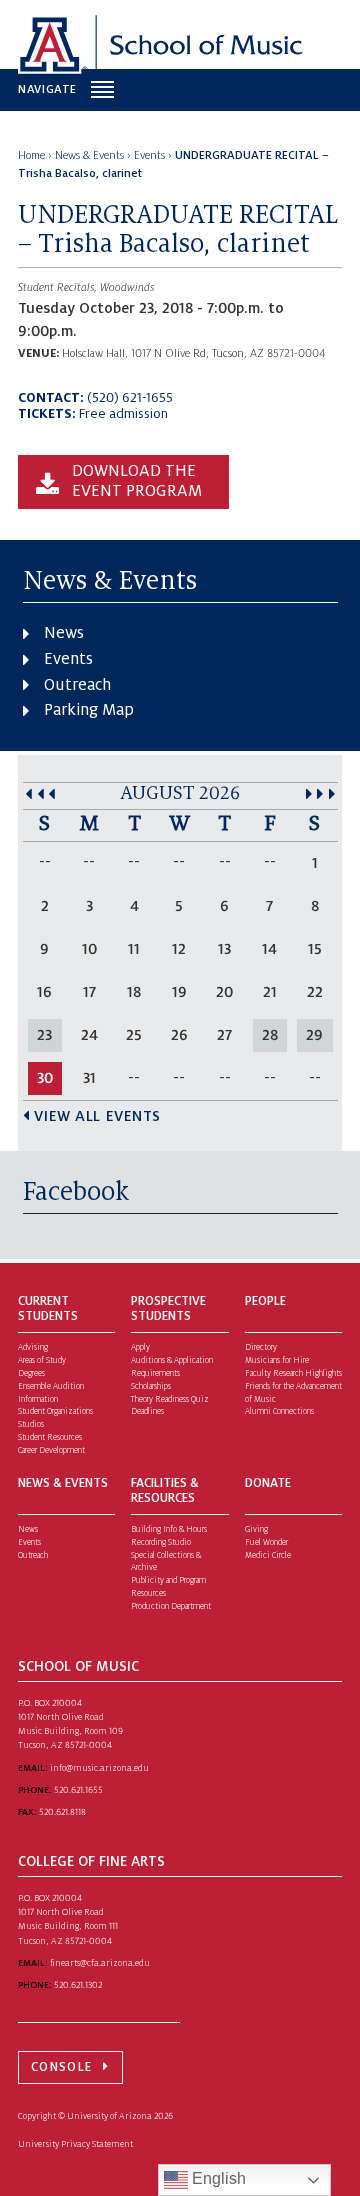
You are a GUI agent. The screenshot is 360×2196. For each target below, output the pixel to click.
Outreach (77, 685)
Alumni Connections (279, 1411)
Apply (140, 1347)
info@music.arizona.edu (99, 1768)
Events (68, 659)
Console (61, 2067)
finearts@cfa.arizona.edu (100, 1963)
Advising (33, 1347)
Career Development (51, 1450)
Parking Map (89, 710)
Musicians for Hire (277, 1360)
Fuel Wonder (266, 1542)
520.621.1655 (78, 1790)
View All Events (97, 1116)
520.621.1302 (78, 1985)
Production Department (171, 1606)
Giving (256, 1529)
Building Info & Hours (169, 1529)
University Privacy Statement (75, 2144)
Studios (31, 1424)
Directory (261, 1347)
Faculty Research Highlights (293, 1373)
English (217, 2178)
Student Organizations (55, 1411)
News (64, 633)
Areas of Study (42, 1360)
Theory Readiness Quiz (170, 1399)
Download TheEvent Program (137, 481)
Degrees (31, 1373)
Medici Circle (268, 1555)
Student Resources (50, 1437)
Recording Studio (161, 1542)
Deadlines (147, 1411)
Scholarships (151, 1386)
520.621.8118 (62, 1812)
